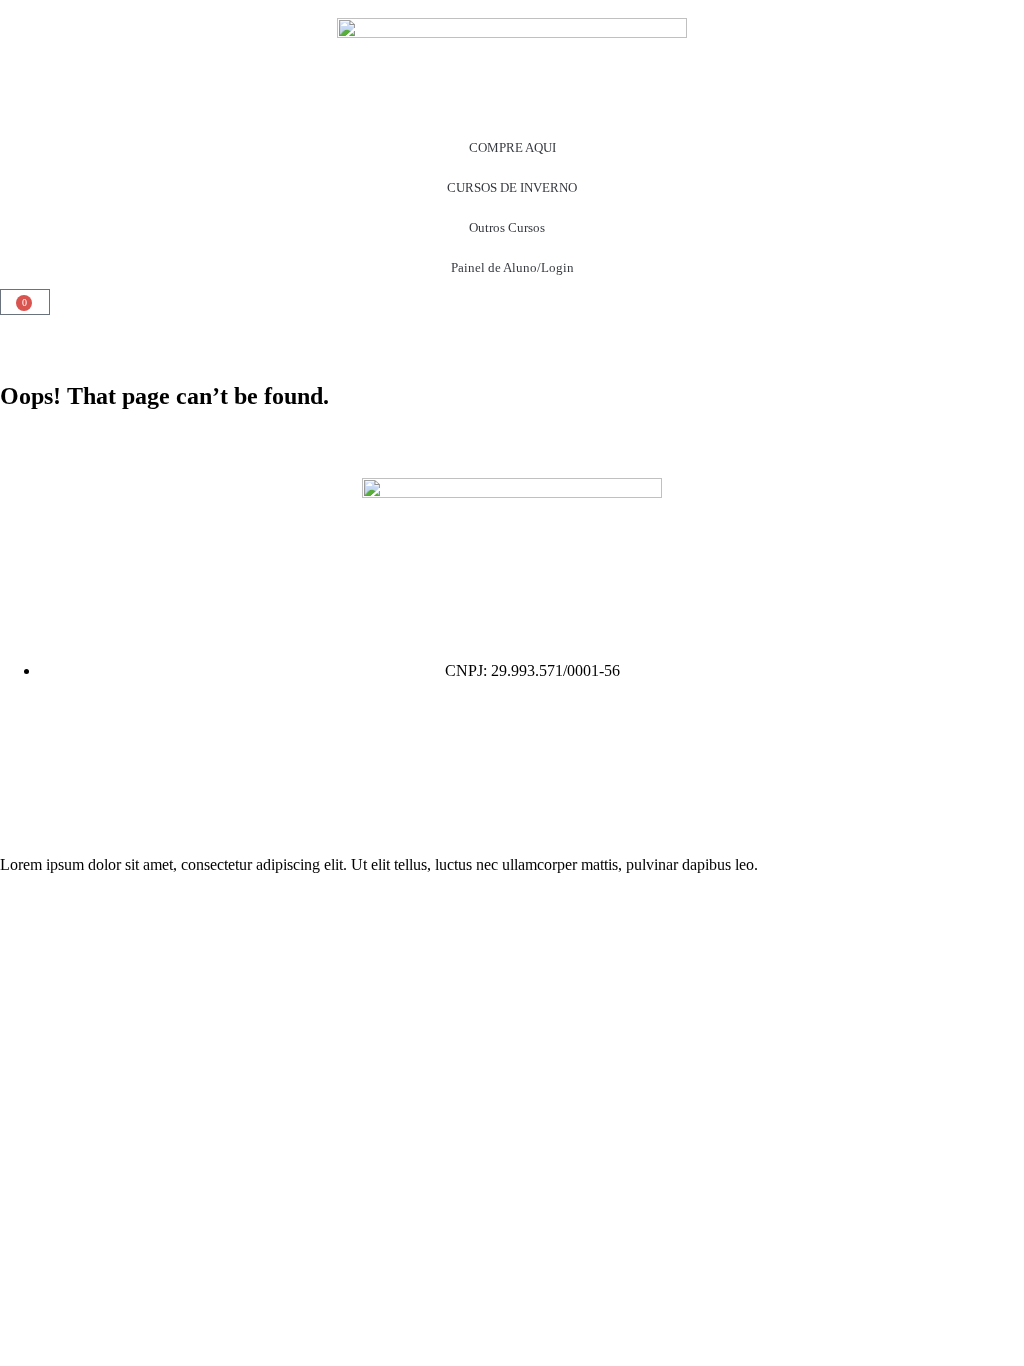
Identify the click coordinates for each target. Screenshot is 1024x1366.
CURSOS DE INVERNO (512, 187)
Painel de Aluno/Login (512, 267)
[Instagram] (25, 739)
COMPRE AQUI (512, 147)
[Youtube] (25, 793)
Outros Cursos (507, 227)
